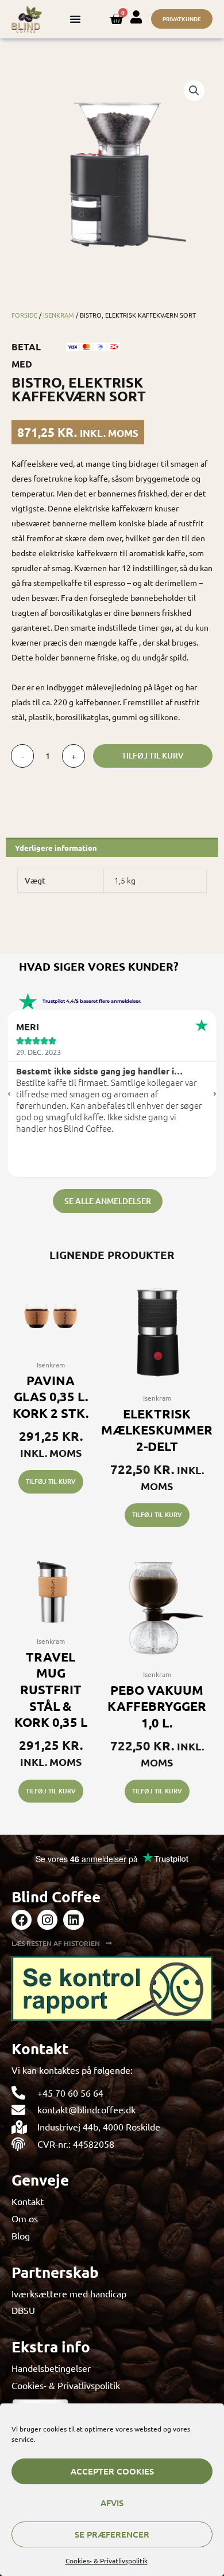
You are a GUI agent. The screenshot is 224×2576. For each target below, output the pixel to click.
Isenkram (59, 315)
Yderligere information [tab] (56, 848)
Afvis (112, 2503)
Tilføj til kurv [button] (51, 1481)
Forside (24, 315)
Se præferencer (112, 2534)
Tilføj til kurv (153, 755)
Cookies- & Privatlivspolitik (107, 2561)
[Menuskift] (75, 19)
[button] (194, 91)
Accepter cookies (112, 2471)
